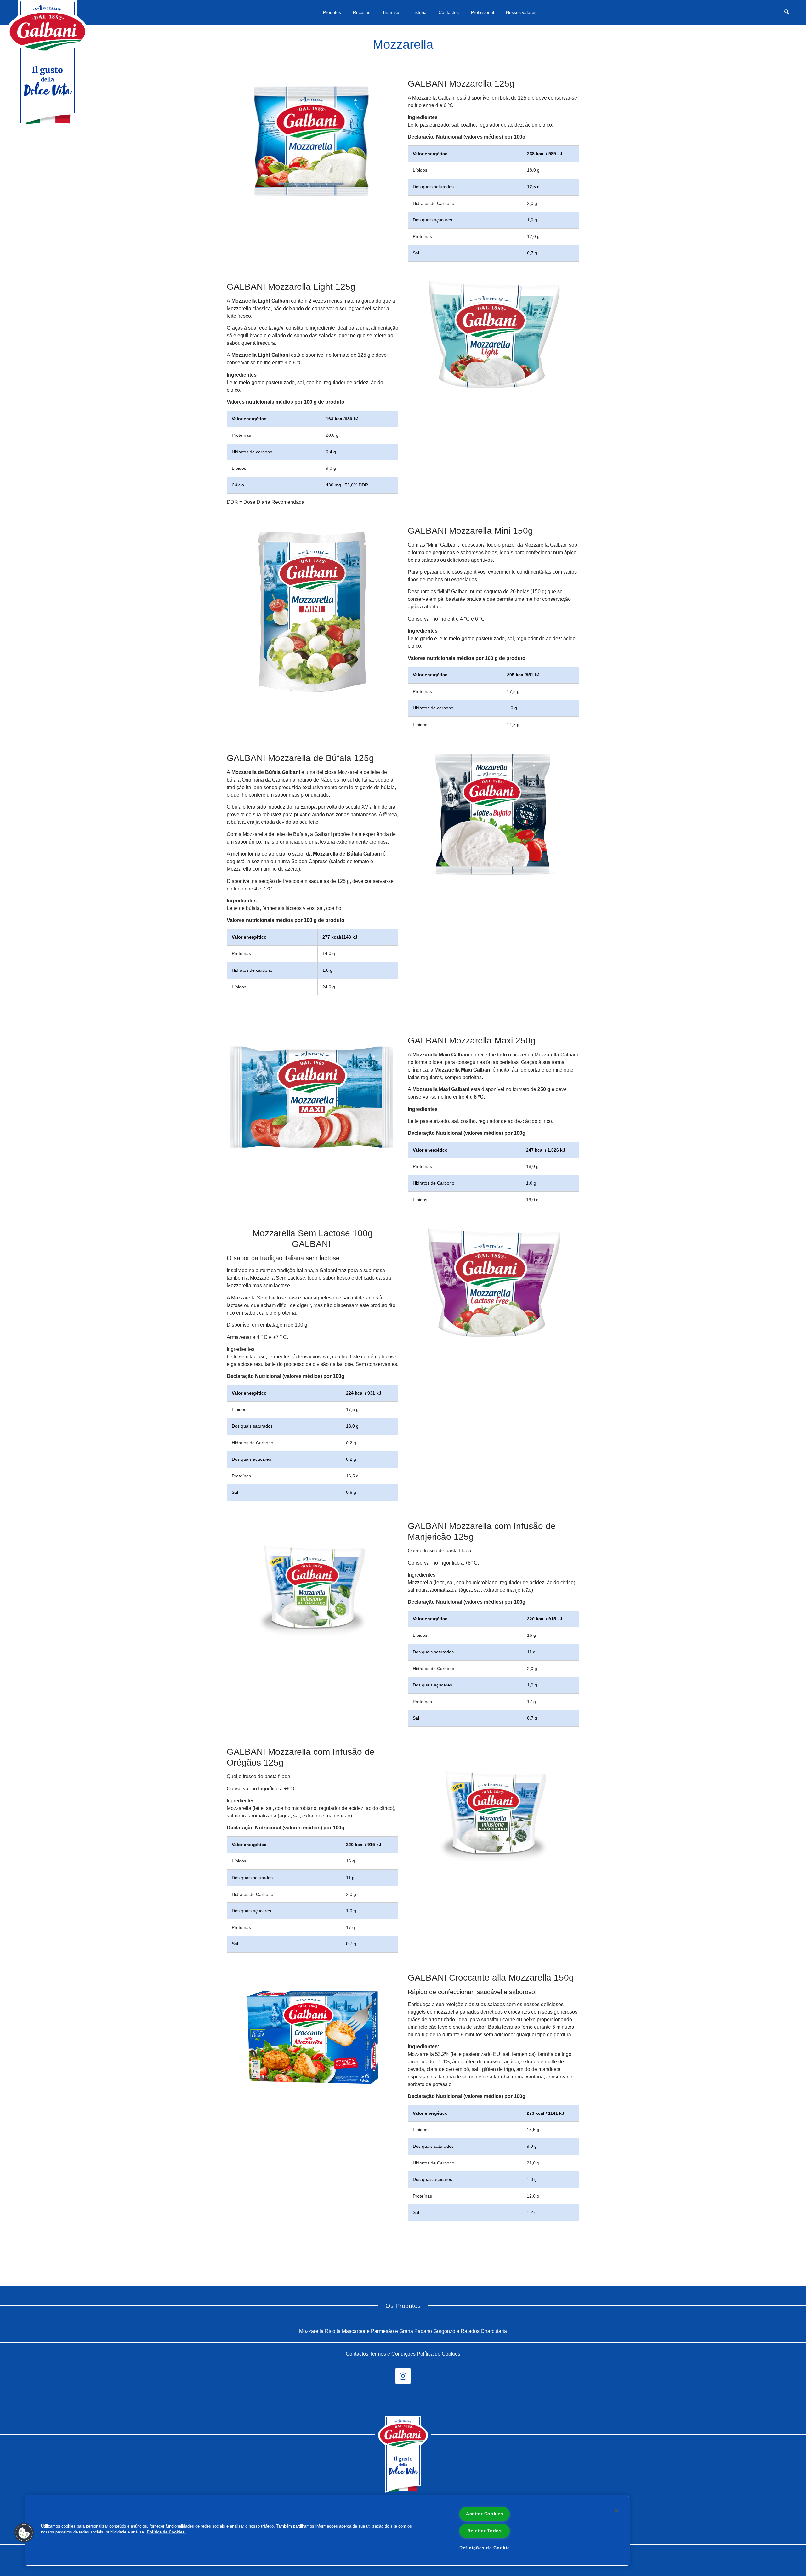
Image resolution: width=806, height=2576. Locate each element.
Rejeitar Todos (485, 2531)
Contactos (449, 12)
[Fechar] (616, 2511)
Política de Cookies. (166, 2532)
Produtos (332, 12)
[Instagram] (403, 2376)
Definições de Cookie (485, 2548)
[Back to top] (780, 2328)
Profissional (482, 12)
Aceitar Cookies (485, 2514)
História (419, 12)
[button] (787, 13)
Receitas (362, 12)
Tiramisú (391, 12)
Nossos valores (521, 12)
